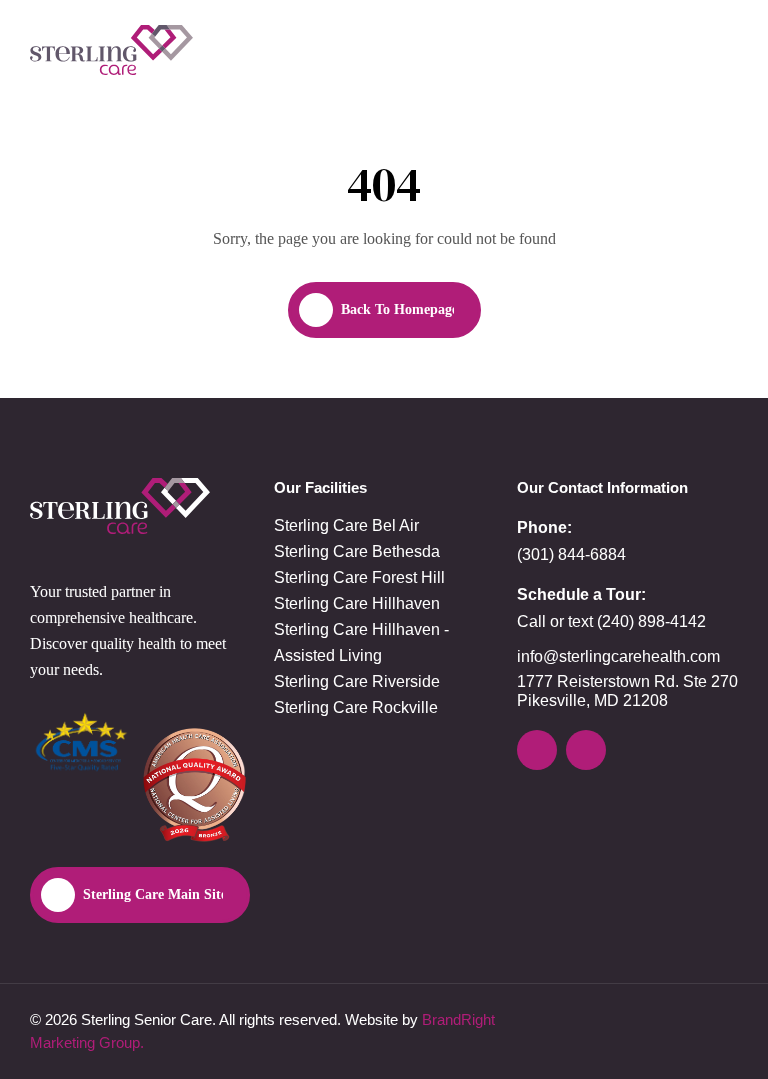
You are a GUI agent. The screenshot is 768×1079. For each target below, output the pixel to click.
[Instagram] (537, 750)
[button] (722, 49)
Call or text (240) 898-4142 (611, 621)
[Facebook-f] (586, 750)
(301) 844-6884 (571, 554)
